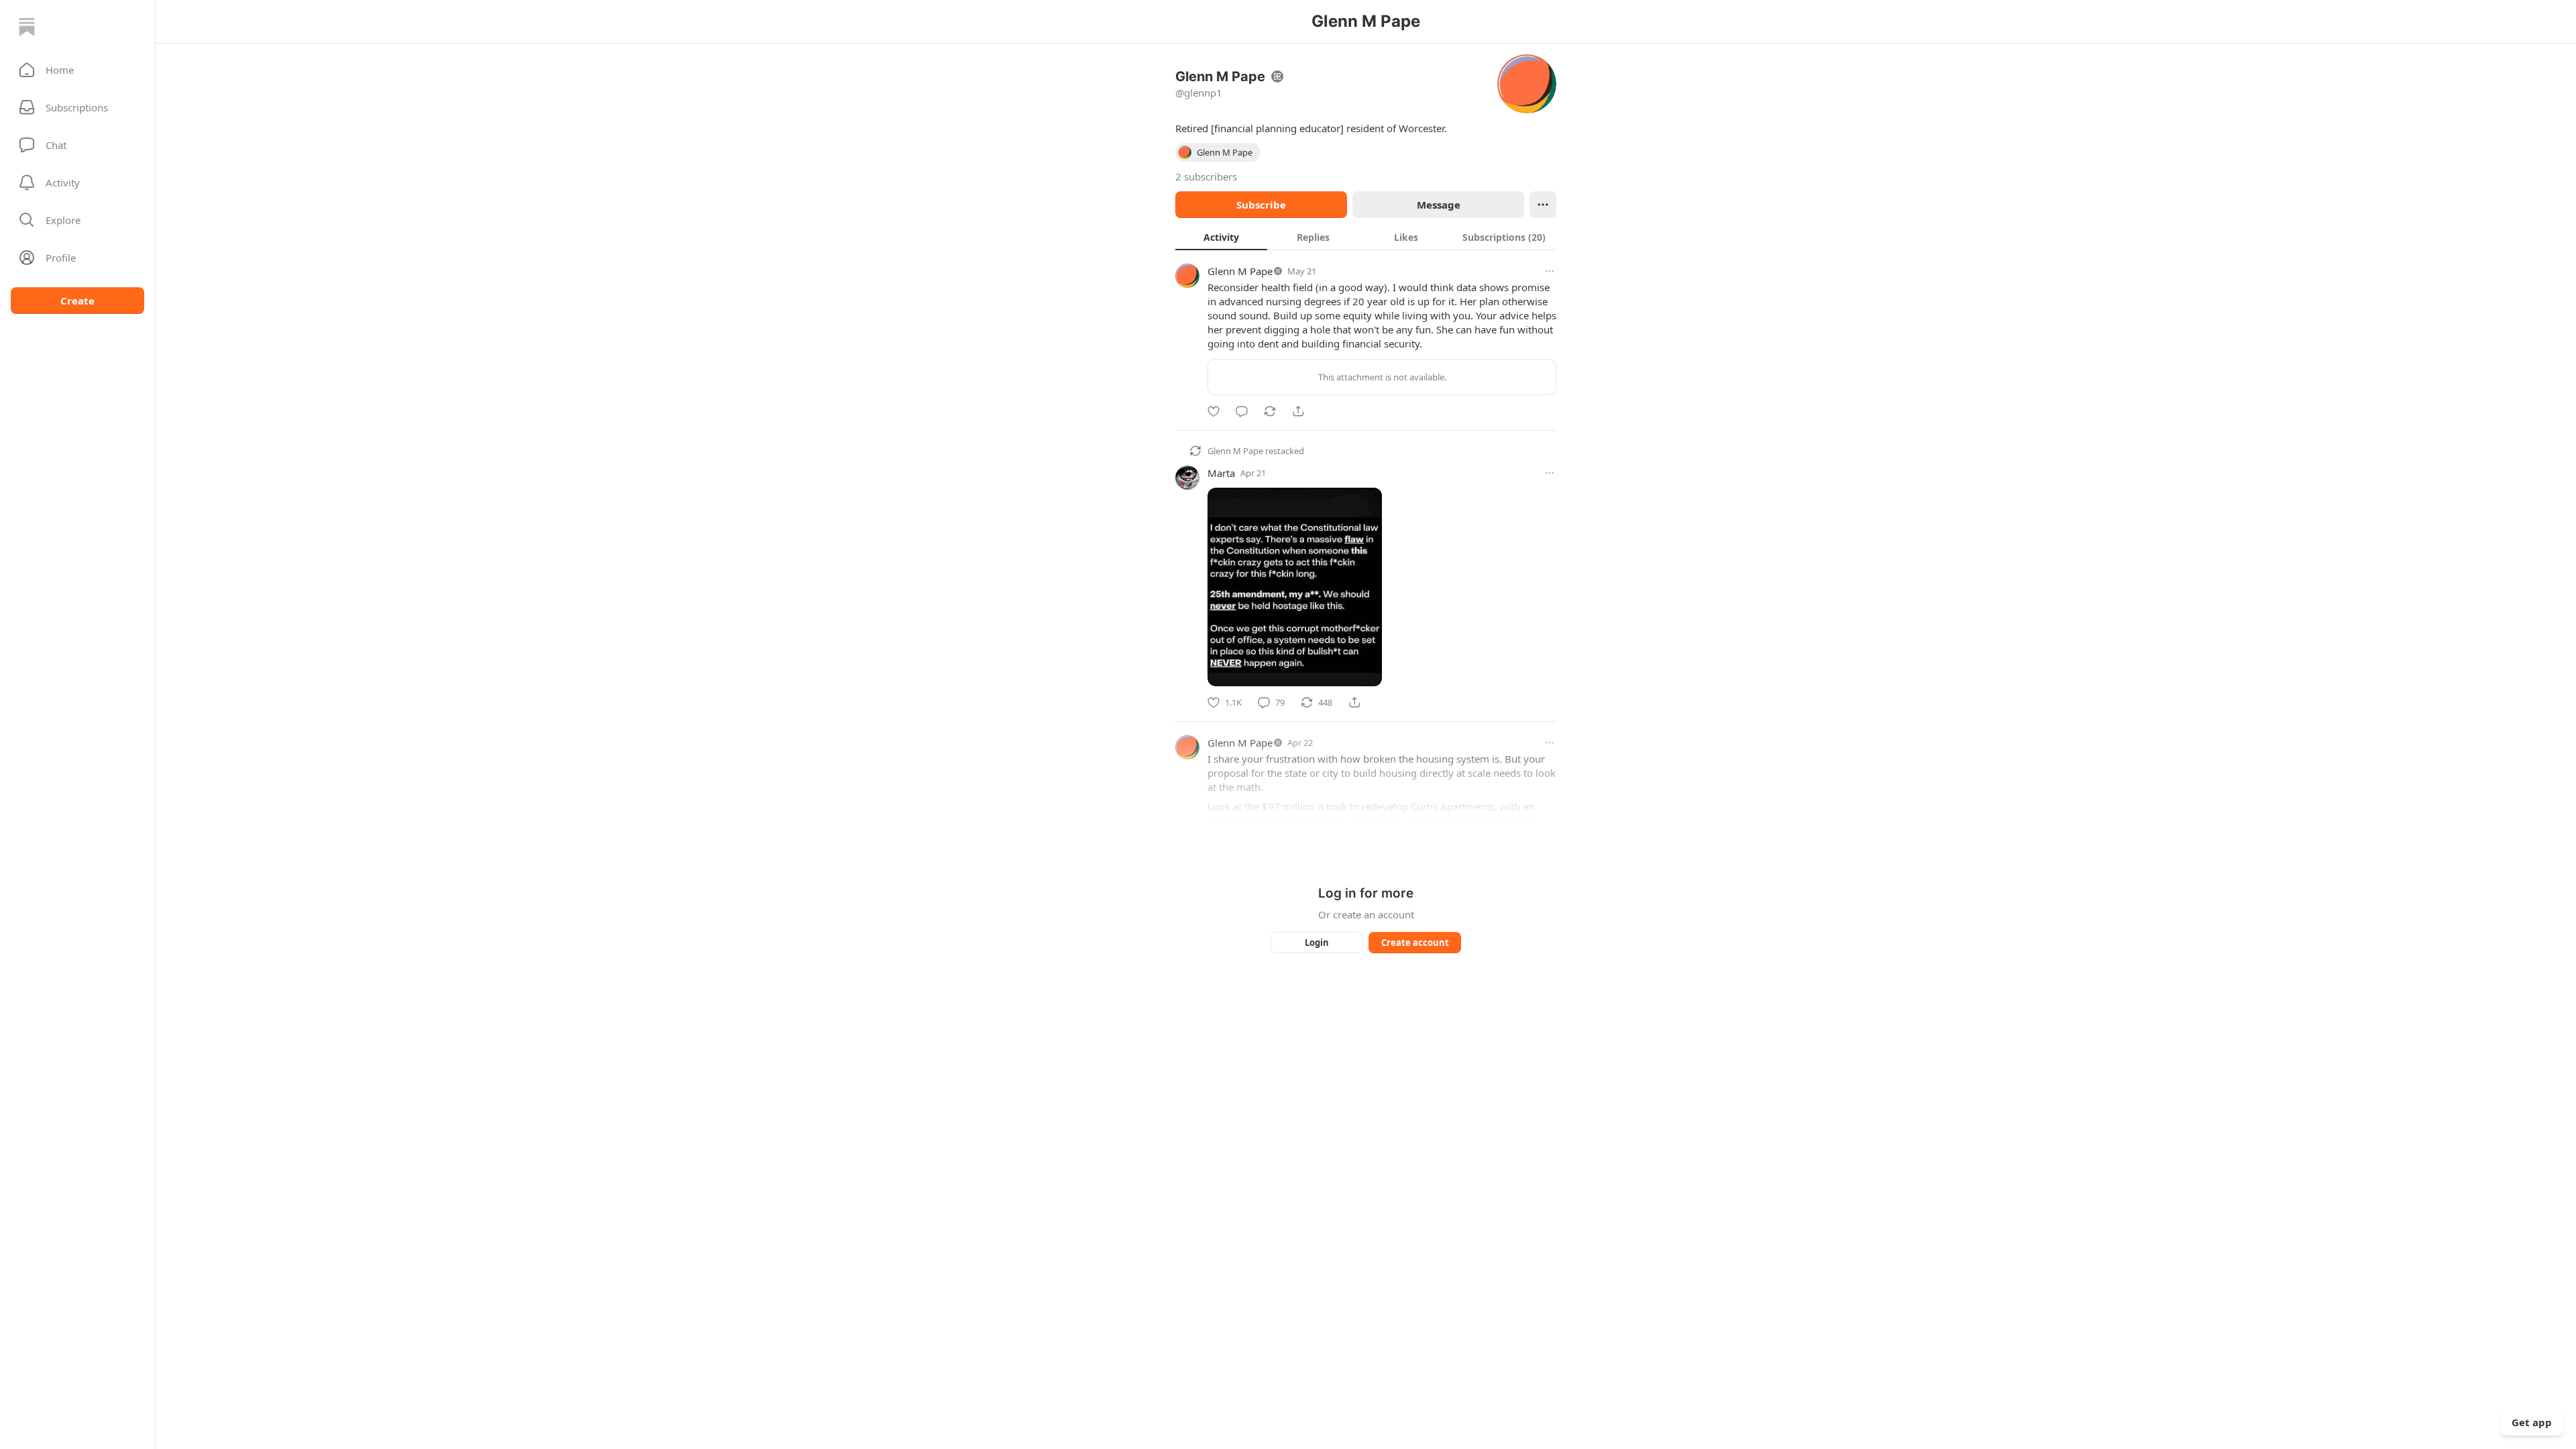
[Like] (1214, 411)
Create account (1415, 943)
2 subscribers (1206, 176)
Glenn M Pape (1240, 271)
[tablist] (1366, 237)
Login (1317, 943)
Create (77, 301)
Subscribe (1261, 205)
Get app (2532, 1422)
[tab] (1221, 237)
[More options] (1550, 271)
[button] (77, 70)
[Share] (1298, 411)
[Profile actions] (1543, 205)
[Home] (27, 27)
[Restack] (1270, 411)
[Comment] (1242, 411)
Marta (1221, 473)
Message (1439, 205)
